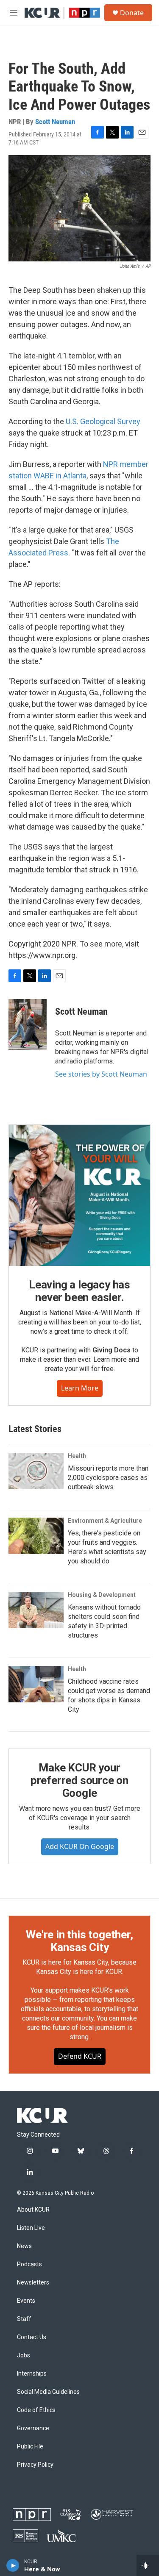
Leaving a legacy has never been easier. (79, 1291)
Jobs (24, 2355)
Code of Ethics (36, 2410)
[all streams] (148, 2565)
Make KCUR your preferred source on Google (79, 1780)
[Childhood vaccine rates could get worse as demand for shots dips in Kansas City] (36, 1684)
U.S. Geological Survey (103, 421)
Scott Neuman (55, 122)
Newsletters (33, 2283)
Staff (24, 2319)
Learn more (80, 1388)
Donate (132, 13)
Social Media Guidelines (48, 2392)
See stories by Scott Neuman (101, 1074)
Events (26, 2301)
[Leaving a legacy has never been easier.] (79, 1195)
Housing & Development (102, 1595)
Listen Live (31, 2228)
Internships (32, 2374)
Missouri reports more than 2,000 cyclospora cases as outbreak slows (108, 1478)
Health (77, 1456)
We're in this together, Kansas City (79, 1941)
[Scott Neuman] (28, 1024)
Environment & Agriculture (105, 1521)
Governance (33, 2428)
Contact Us (32, 2337)
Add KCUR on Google (80, 1846)
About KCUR (33, 2210)
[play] (13, 2565)
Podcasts (29, 2264)
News (24, 2246)
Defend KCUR (80, 2056)
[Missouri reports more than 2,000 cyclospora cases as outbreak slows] (36, 1471)
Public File (30, 2447)
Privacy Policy (35, 2465)
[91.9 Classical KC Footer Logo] (71, 2515)
